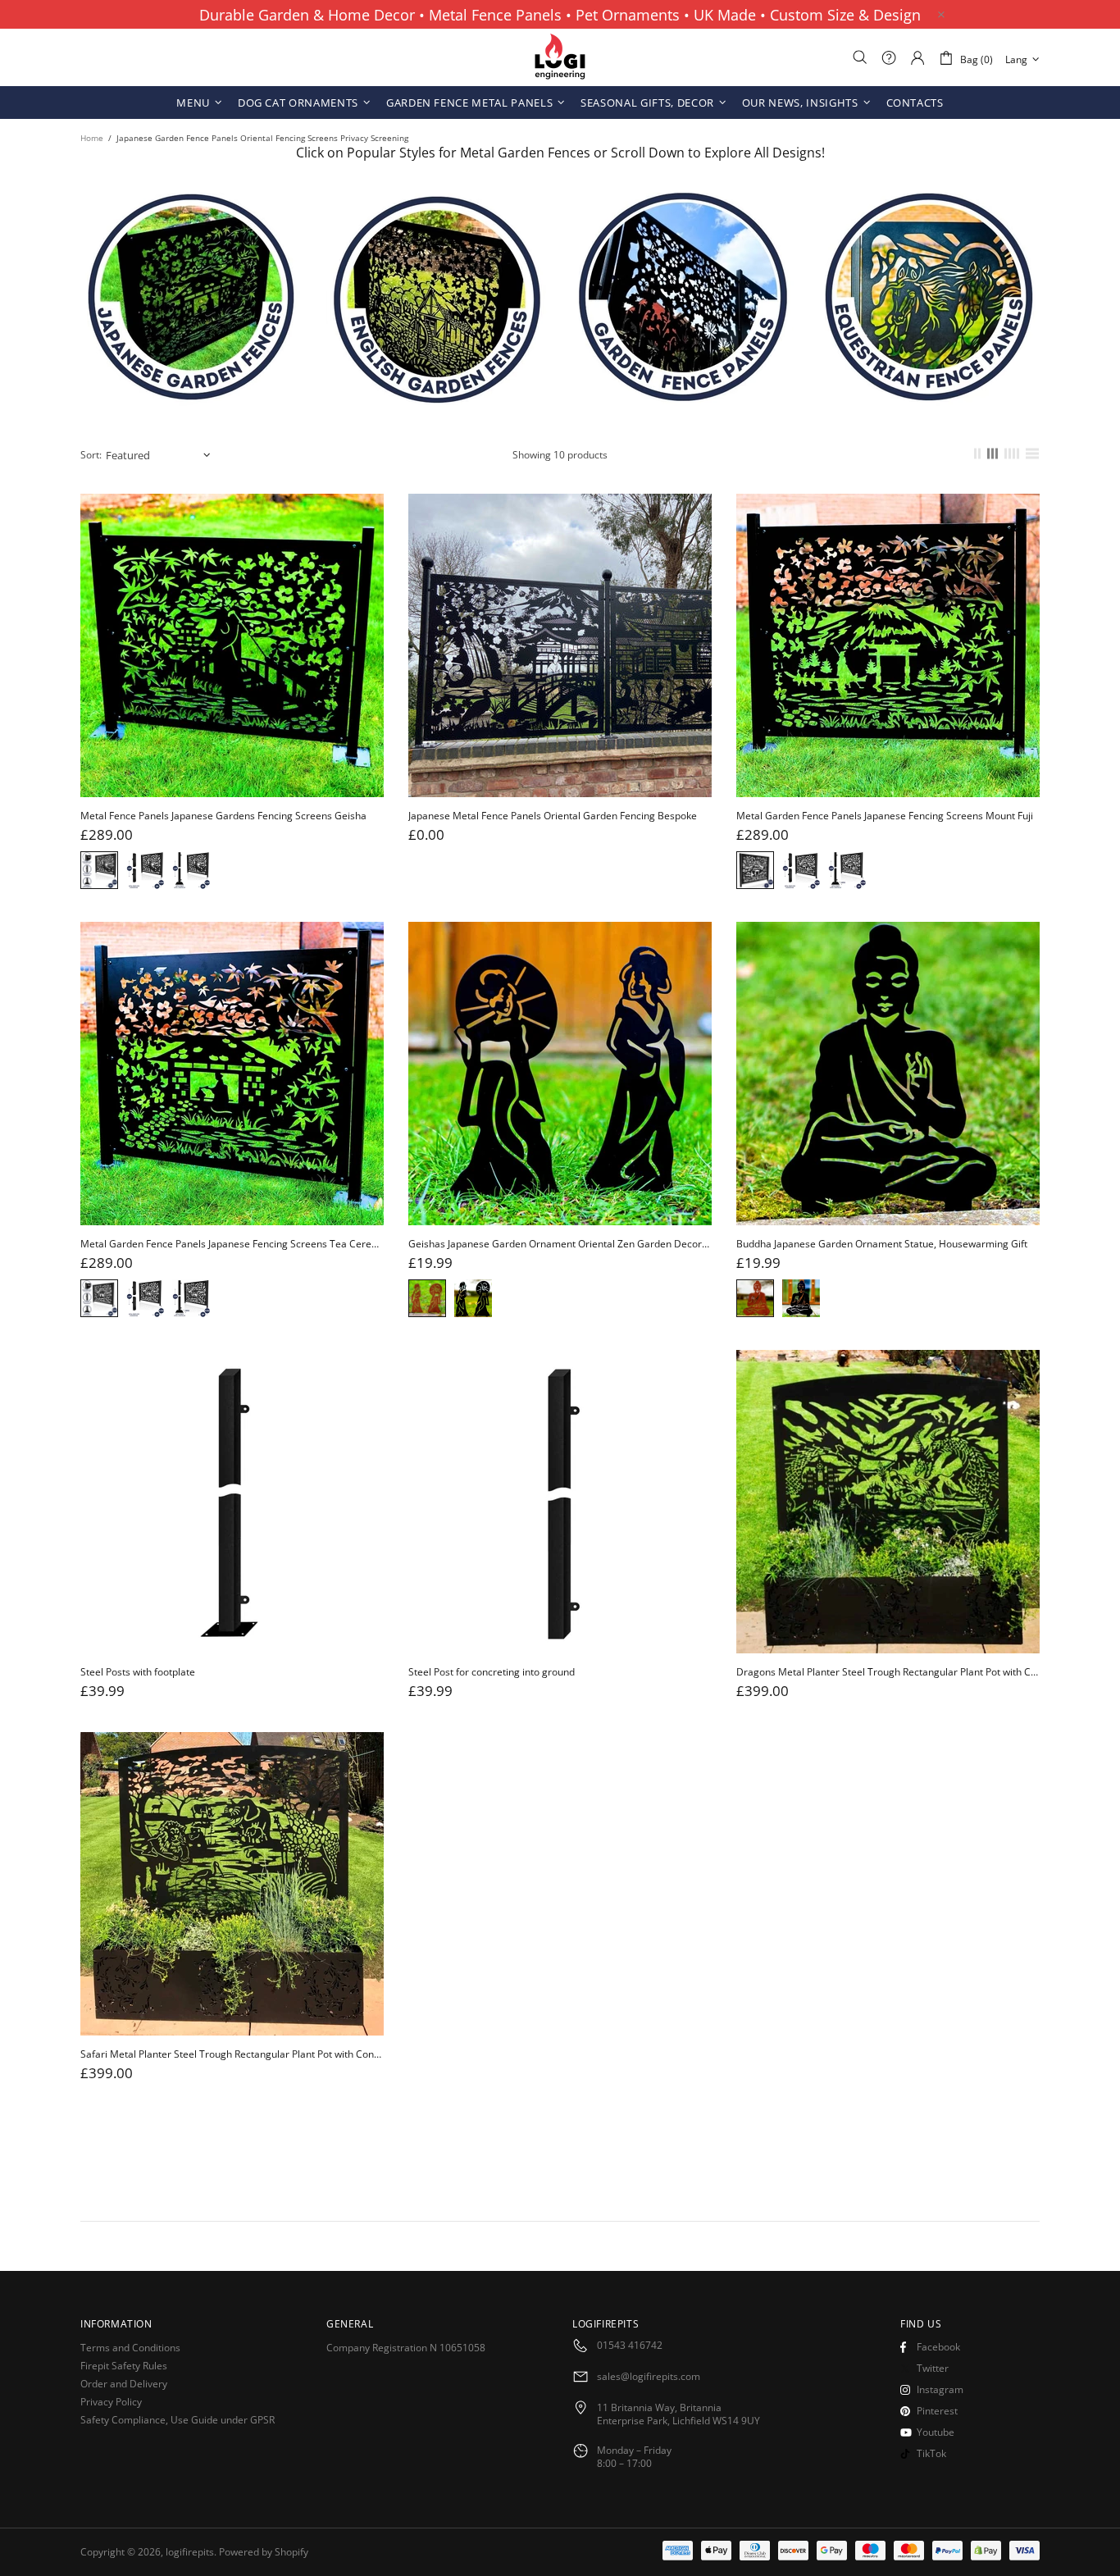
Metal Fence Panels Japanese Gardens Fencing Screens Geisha (223, 816)
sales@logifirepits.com (649, 2377)
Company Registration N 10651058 (406, 2348)
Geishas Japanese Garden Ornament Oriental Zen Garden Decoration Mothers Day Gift (560, 1244)
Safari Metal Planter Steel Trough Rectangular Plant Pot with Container (232, 2054)
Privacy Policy (111, 2402)
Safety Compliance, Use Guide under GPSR (178, 2420)
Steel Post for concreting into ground (492, 1672)
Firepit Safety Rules (124, 2366)
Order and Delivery (124, 2384)
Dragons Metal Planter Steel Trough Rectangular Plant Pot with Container (888, 1672)
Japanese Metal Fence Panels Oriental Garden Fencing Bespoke (553, 816)
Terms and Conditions (130, 2348)
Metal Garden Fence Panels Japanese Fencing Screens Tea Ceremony (232, 1244)
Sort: (91, 455)
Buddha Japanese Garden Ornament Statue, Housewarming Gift (882, 1244)
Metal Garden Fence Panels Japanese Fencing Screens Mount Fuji (885, 816)
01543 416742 (630, 2346)
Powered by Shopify (264, 2552)
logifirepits (560, 57)
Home (92, 138)
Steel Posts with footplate (138, 1672)
